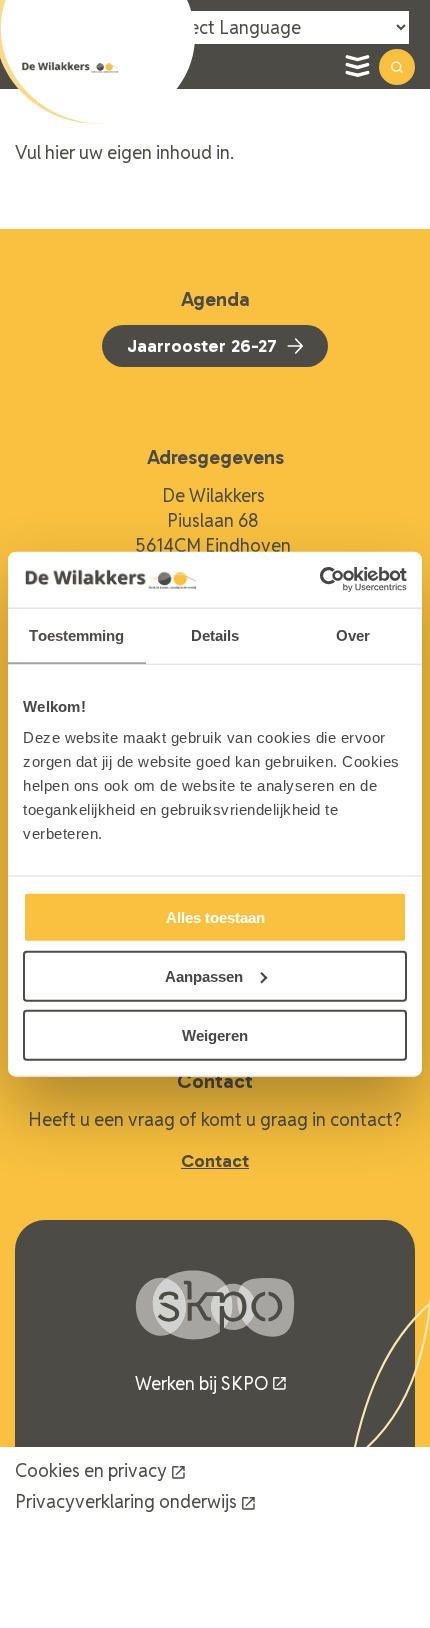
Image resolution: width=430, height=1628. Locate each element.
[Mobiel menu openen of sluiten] (357, 67)
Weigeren (215, 1034)
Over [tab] (353, 634)
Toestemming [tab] (76, 634)
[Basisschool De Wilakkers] (70, 67)
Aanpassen (204, 975)
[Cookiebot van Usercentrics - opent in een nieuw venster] (319, 580)
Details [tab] (215, 634)
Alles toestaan (215, 917)
